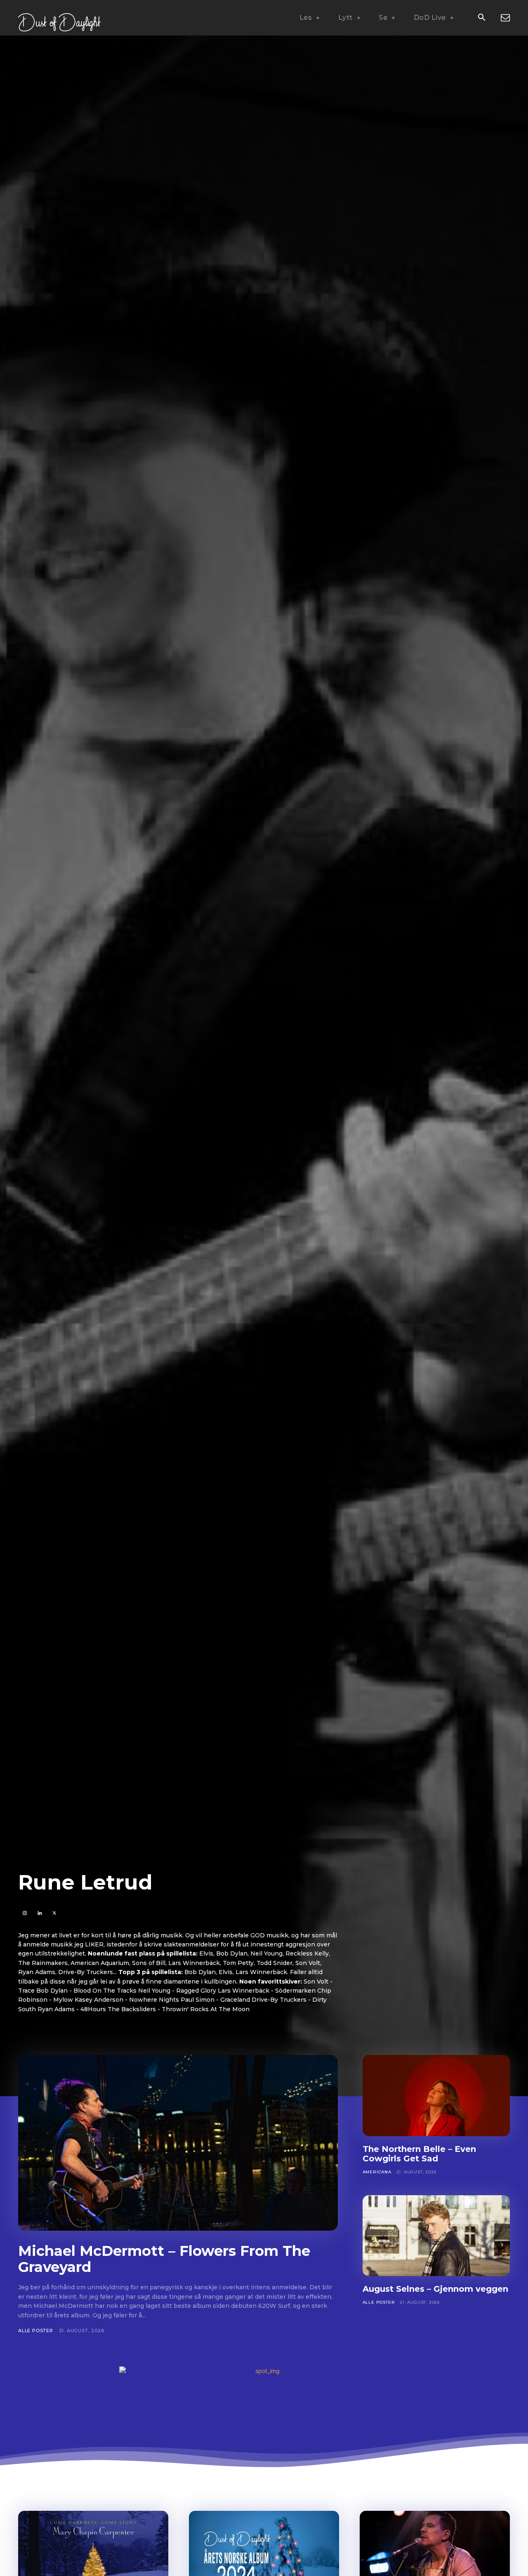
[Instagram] (25, 1913)
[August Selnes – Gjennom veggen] (436, 2236)
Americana (377, 2172)
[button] (481, 18)
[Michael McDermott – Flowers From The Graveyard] (178, 2143)
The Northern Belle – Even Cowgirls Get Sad (419, 2154)
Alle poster (36, 2331)
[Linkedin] (39, 1913)
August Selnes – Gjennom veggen (435, 2289)
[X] (54, 1913)
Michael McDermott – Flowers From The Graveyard (164, 2259)
